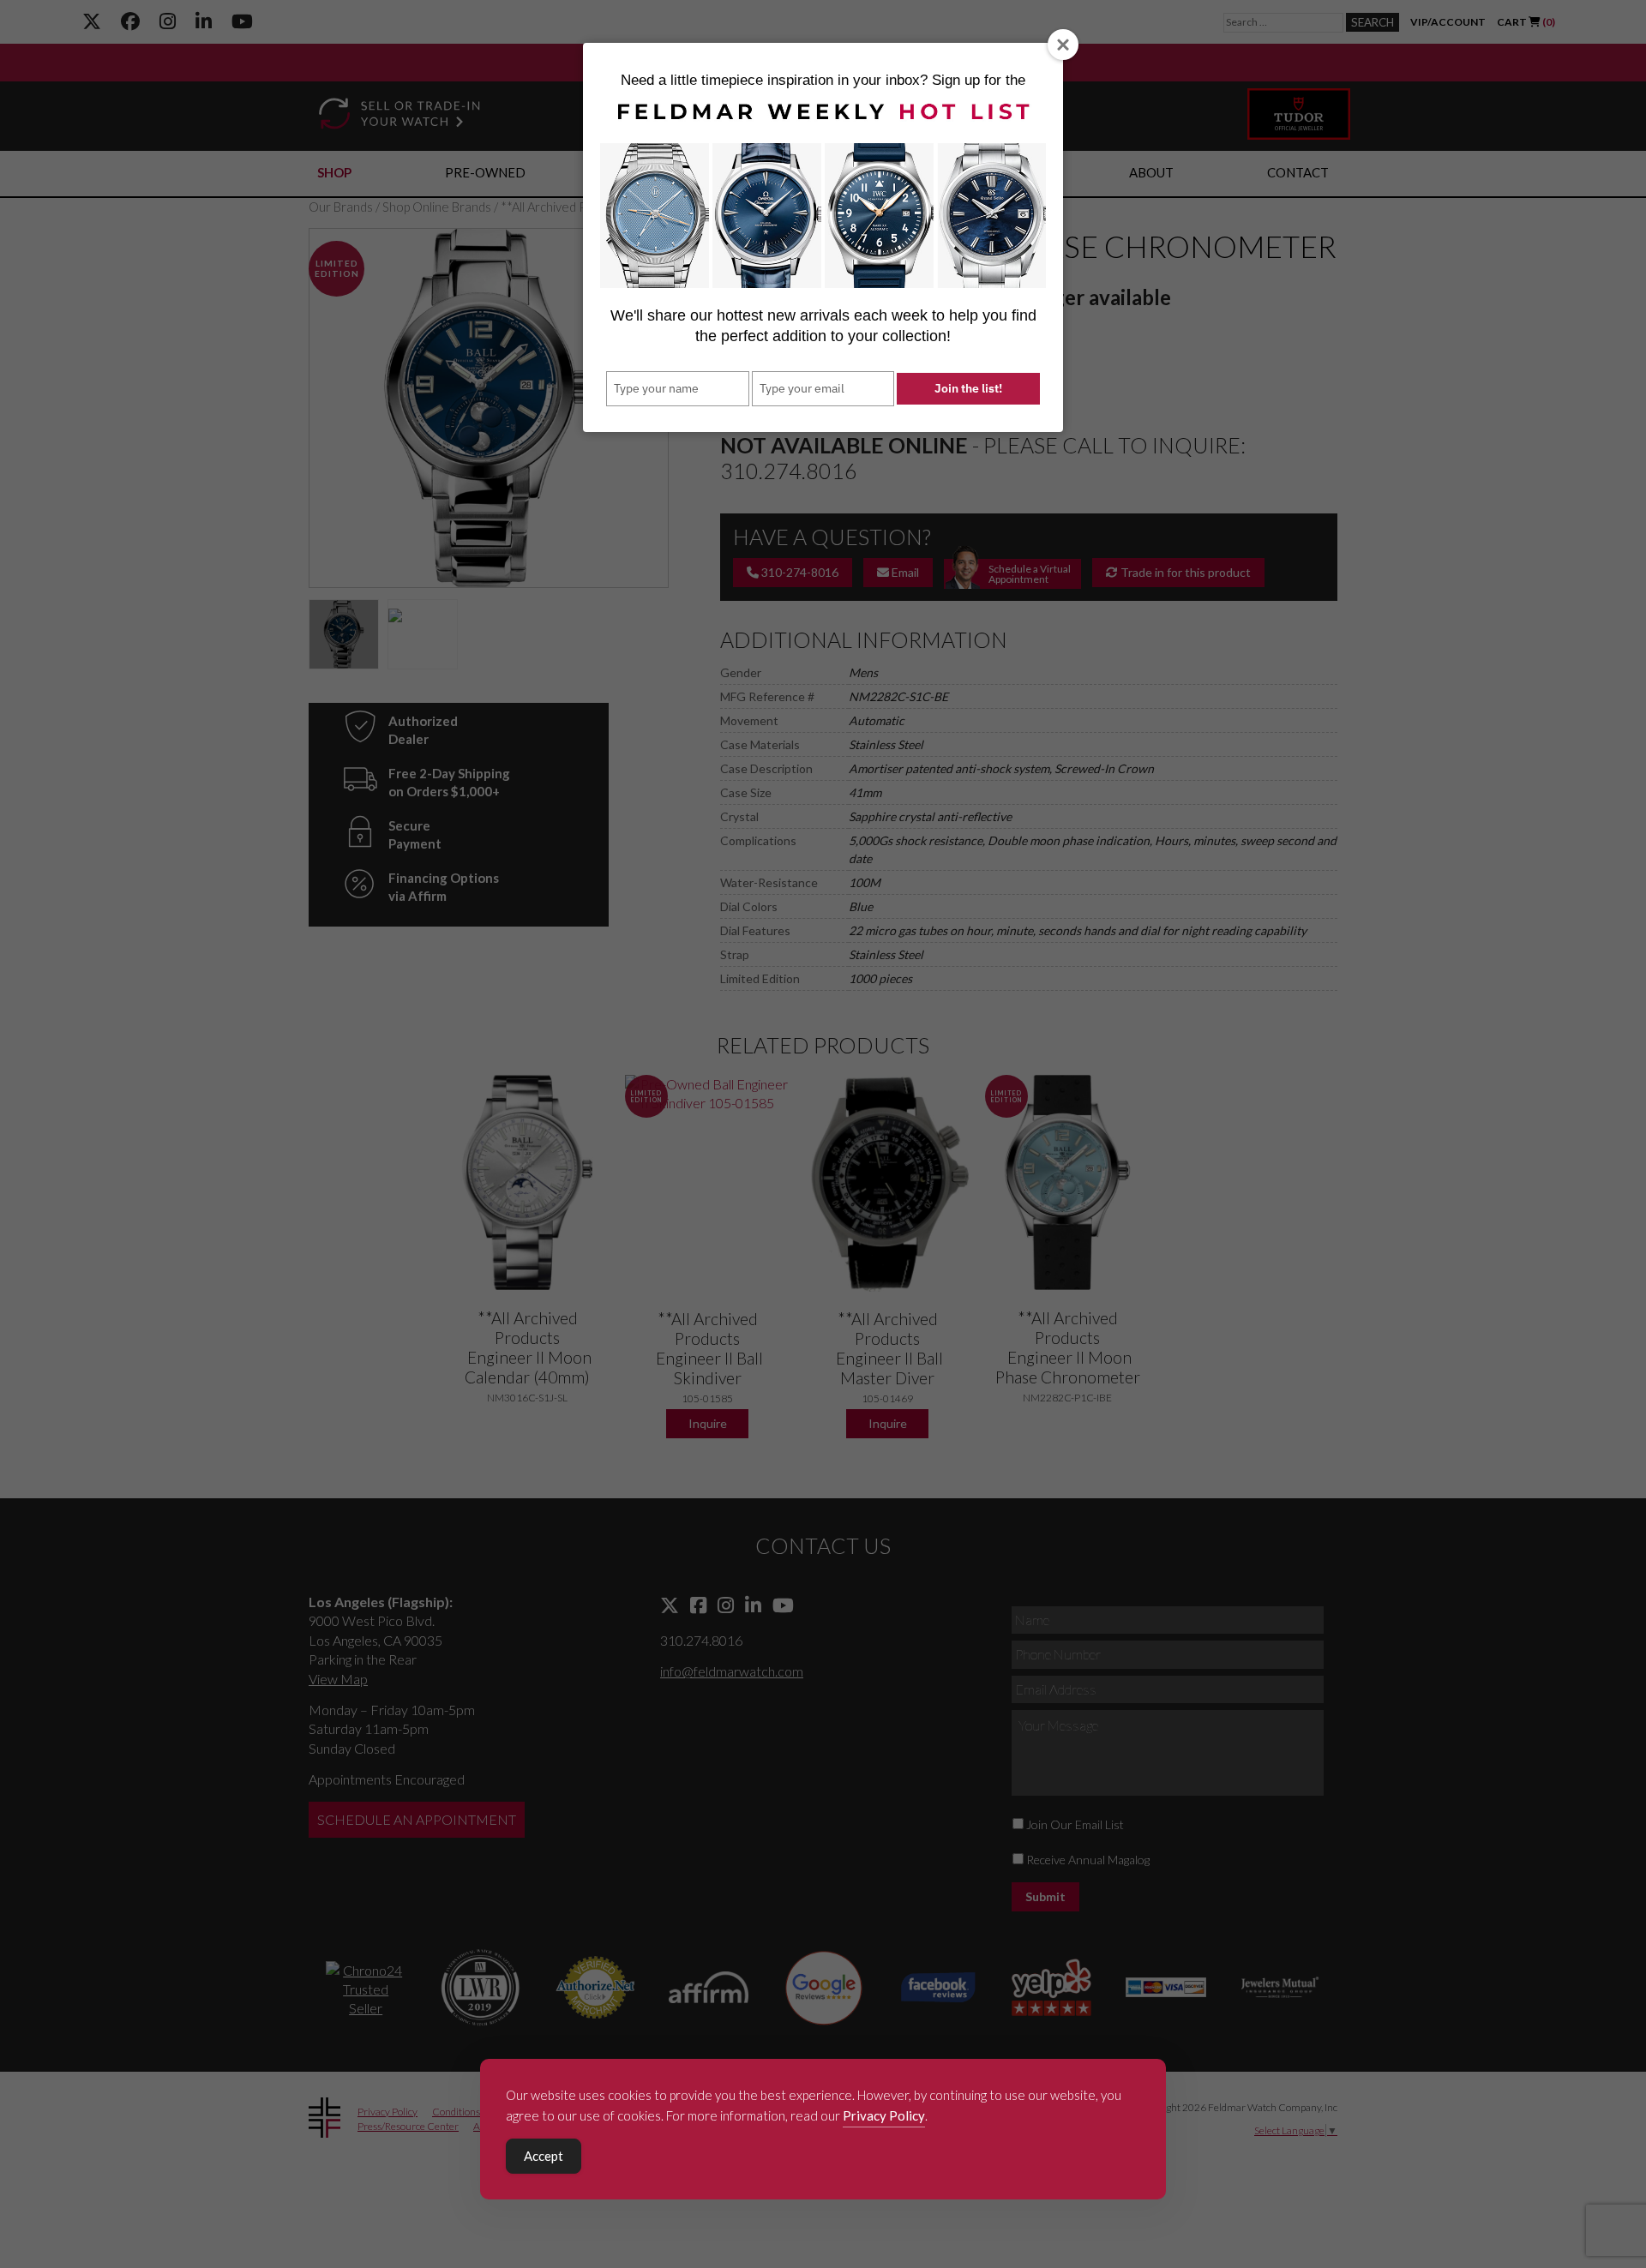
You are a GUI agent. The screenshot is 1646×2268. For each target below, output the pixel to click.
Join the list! (968, 388)
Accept (544, 2156)
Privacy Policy (884, 2115)
